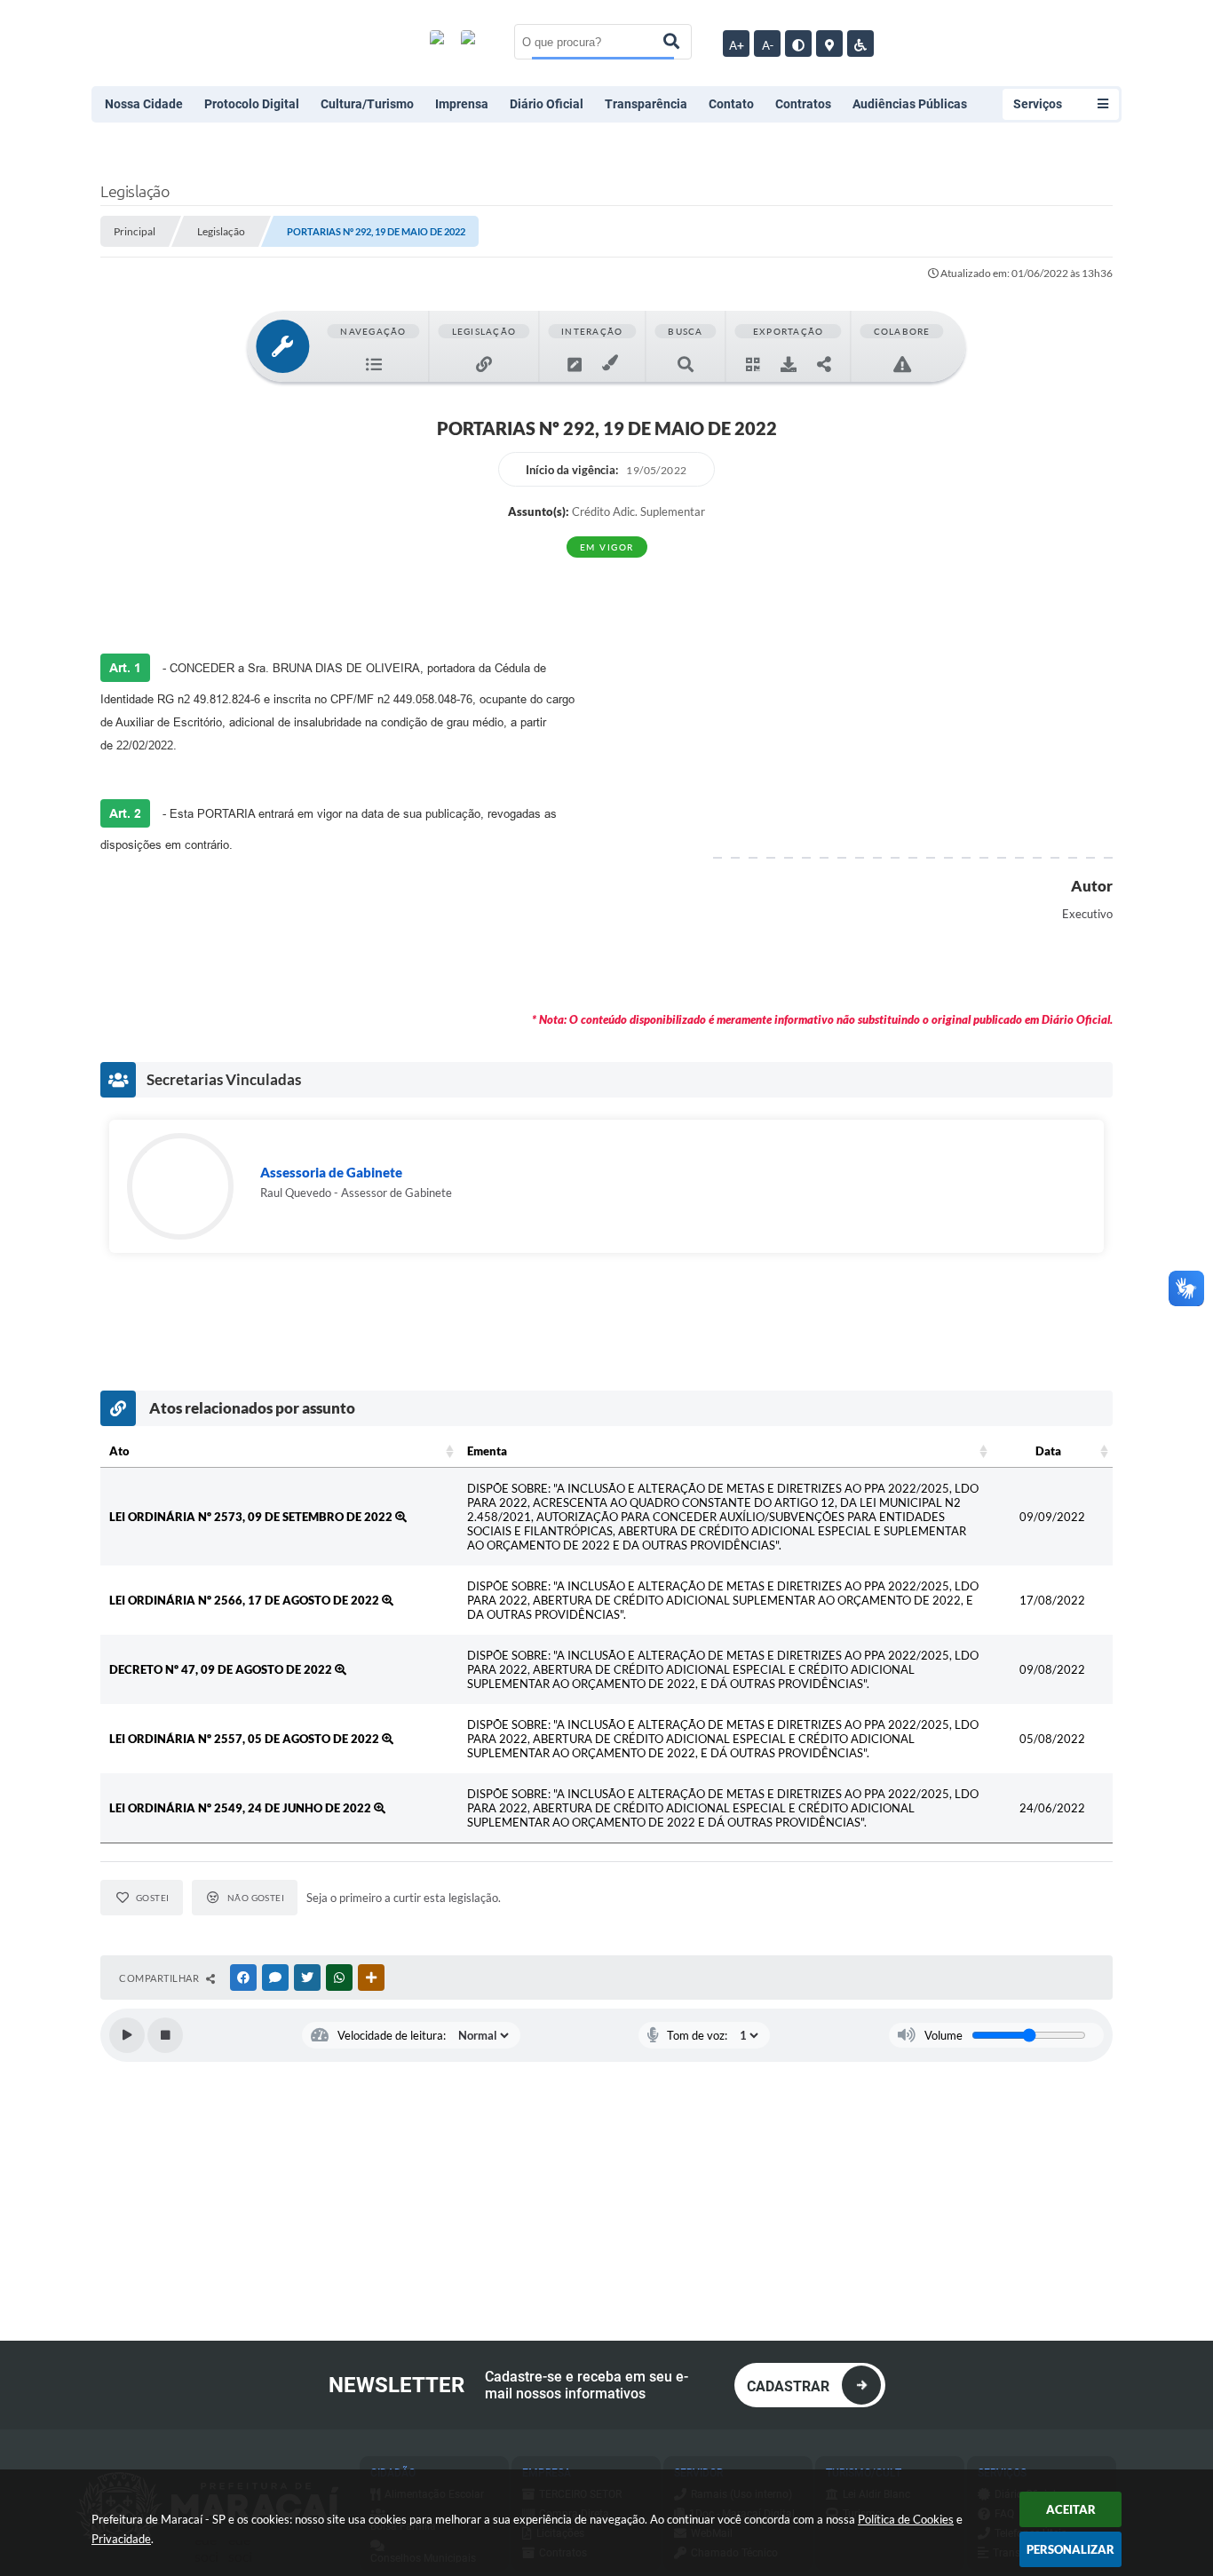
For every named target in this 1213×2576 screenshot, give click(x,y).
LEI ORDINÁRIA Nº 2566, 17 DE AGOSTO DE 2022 (246, 1600)
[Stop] (165, 2035)
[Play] (127, 2035)
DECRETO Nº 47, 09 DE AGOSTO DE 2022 (222, 1669)
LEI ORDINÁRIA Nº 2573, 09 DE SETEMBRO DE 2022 (252, 1517)
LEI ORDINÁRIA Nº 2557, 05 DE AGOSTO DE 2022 (246, 1739)
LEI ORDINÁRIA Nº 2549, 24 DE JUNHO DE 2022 (242, 1808)
